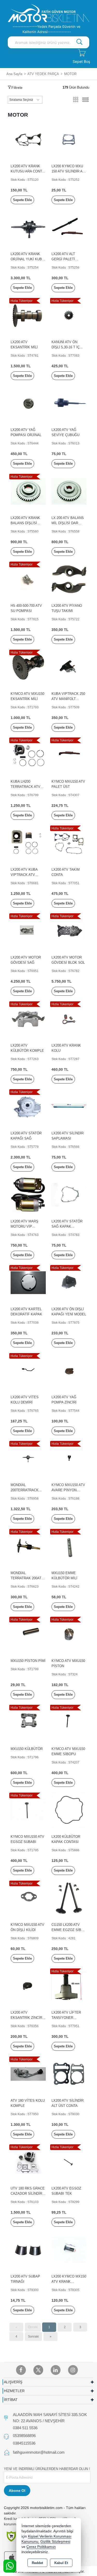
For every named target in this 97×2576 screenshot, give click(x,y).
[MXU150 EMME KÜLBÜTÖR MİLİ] (69, 1546)
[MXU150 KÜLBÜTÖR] (28, 1722)
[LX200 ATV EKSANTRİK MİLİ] (28, 315)
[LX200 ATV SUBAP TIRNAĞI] (28, 2250)
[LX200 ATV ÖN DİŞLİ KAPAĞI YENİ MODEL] (69, 1282)
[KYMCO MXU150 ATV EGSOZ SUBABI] (28, 1810)
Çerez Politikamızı (41, 2547)
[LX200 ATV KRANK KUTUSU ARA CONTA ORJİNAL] (28, 139)
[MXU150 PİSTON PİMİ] (28, 1634)
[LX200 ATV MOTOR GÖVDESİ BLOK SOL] (69, 931)
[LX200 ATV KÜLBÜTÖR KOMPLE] (28, 1019)
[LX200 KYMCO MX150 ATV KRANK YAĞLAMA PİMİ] (69, 2250)
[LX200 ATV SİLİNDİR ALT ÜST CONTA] (69, 2074)
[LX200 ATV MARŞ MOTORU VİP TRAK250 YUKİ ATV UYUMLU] (28, 1194)
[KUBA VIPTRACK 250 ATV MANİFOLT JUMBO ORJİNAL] (69, 667)
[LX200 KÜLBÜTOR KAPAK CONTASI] (69, 1810)
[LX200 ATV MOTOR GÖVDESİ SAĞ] (28, 931)
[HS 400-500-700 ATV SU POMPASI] (28, 579)
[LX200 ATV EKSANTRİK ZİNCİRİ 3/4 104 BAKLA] (28, 1986)
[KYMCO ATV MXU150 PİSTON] (69, 1634)
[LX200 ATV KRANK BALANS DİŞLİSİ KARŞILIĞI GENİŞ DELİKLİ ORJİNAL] (28, 491)
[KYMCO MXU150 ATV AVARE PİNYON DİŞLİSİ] (69, 1458)
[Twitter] (38, 2370)
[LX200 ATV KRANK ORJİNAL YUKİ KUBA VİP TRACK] (28, 227)
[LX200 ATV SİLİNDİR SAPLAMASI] (69, 1106)
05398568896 (24, 2436)
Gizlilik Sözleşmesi (55, 2542)
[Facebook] (21, 2370)
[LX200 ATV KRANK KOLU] (69, 1019)
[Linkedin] (56, 2370)
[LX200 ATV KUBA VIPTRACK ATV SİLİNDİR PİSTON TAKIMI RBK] (28, 843)
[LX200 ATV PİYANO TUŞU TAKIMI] (69, 579)
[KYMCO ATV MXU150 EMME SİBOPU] (69, 1722)
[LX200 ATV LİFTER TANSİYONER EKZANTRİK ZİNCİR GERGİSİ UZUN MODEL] (69, 1986)
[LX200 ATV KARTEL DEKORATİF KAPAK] (28, 1282)
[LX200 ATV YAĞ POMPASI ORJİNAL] (28, 403)
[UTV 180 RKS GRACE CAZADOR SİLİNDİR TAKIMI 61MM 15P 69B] (28, 2162)
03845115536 (24, 2443)
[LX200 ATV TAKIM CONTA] (69, 843)
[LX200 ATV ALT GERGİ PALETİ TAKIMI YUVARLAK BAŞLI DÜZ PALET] (69, 227)
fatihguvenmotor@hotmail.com (39, 2452)
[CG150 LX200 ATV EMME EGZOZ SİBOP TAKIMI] (69, 1898)
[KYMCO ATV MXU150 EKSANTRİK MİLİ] (28, 667)
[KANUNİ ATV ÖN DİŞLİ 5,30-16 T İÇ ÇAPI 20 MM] (69, 315)
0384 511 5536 (25, 2428)
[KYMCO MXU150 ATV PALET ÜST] (69, 755)
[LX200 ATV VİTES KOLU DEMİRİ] (28, 1370)
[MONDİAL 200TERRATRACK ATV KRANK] (28, 1458)
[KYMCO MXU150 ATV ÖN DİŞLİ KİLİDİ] (28, 1898)
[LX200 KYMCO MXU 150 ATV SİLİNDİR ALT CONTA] (69, 139)
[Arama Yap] (79, 42)
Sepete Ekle (22, 200)
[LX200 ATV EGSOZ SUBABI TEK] (69, 2162)
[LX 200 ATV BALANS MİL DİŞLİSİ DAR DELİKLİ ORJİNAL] (69, 491)
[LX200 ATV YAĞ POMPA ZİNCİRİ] (69, 1370)
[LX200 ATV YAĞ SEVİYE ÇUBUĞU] (69, 403)
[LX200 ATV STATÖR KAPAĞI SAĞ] (28, 1106)
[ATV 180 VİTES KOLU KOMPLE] (28, 2074)
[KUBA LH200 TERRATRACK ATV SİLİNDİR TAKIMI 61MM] (28, 755)
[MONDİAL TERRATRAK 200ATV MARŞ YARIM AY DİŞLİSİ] (28, 1546)
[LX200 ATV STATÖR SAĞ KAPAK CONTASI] (69, 1194)
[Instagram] (73, 2370)
